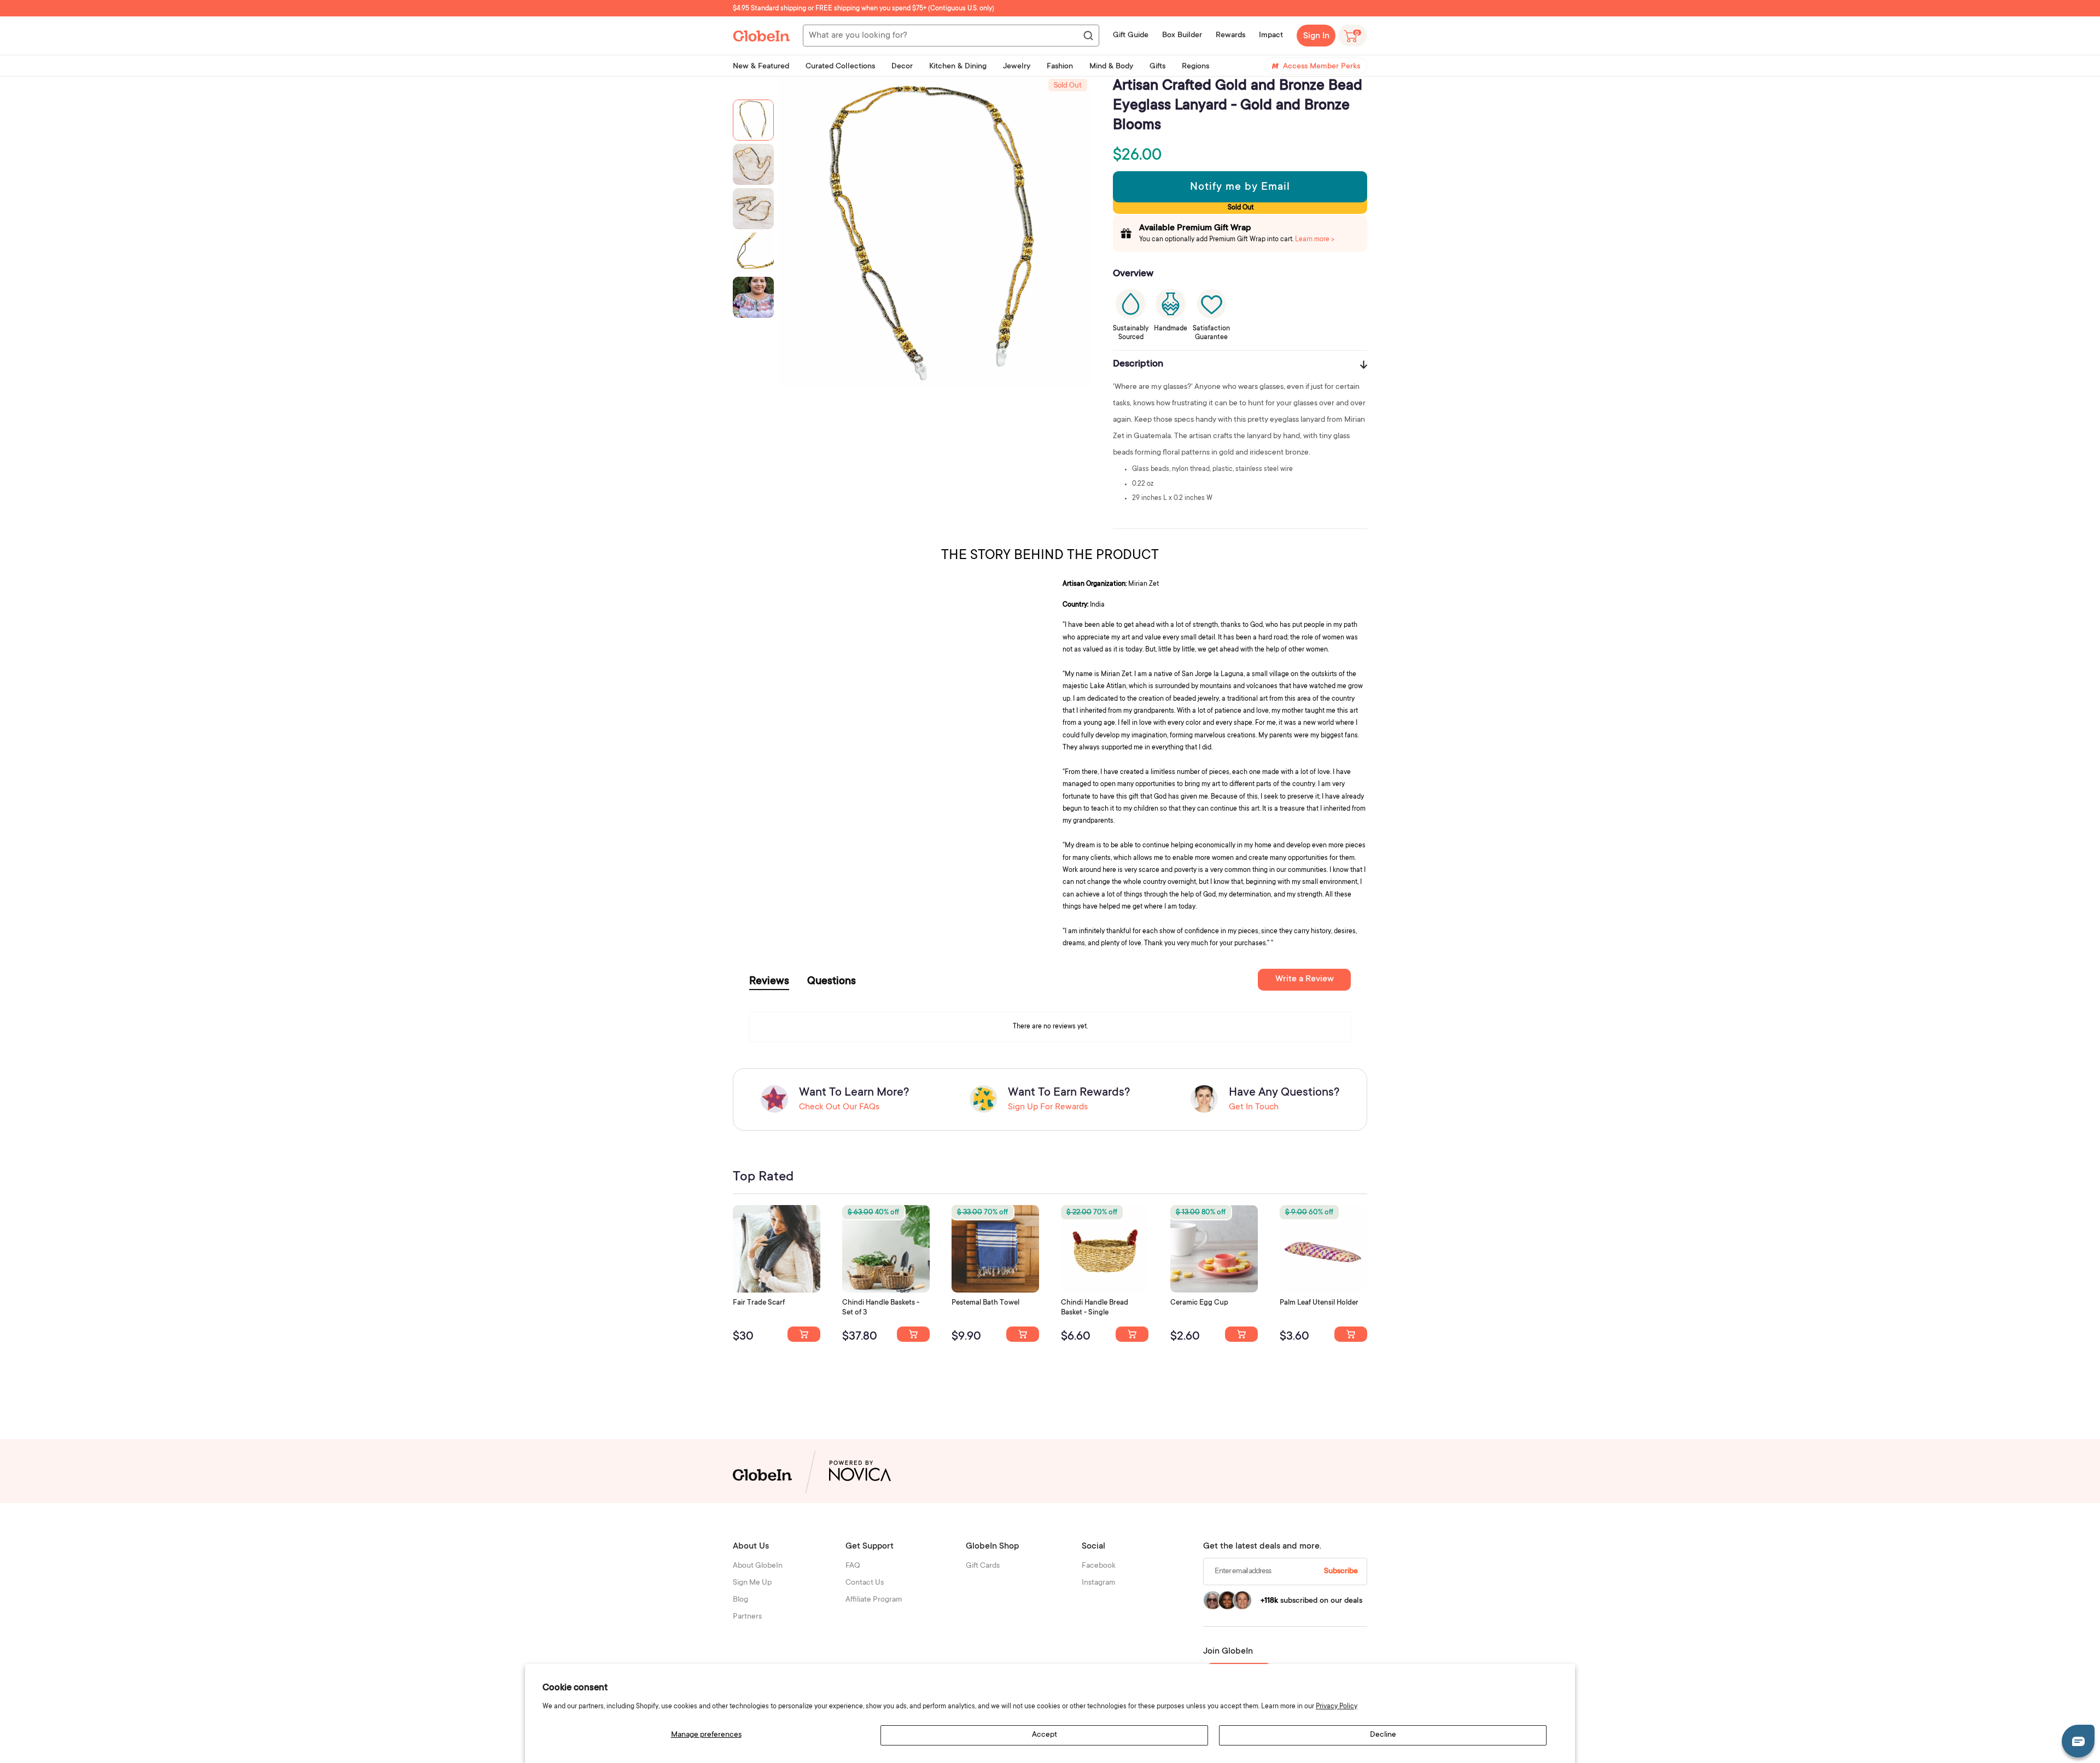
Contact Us (865, 1583)
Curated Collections (840, 67)
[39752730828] (1351, 1334)
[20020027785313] (1132, 1334)
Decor (902, 67)
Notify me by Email (1240, 188)
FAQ (853, 1566)
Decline (1383, 1735)
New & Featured (761, 67)
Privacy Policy (1337, 1707)
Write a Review (1305, 979)
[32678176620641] (804, 1334)
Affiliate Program (874, 1600)
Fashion (1060, 67)
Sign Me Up (752, 1583)
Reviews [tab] (769, 982)
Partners (747, 1617)
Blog (740, 1600)
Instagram (1099, 1583)
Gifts (1157, 67)
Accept (1045, 1735)
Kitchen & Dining (958, 67)
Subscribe (1341, 1572)
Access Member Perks (1322, 67)
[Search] (1088, 36)
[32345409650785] (1023, 1334)
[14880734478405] (913, 1334)
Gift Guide (1131, 36)
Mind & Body (1111, 67)
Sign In (1316, 36)
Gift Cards (983, 1566)
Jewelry (1017, 67)
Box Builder (1182, 36)
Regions (1195, 67)
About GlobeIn (758, 1566)
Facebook (1099, 1566)
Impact (1271, 36)
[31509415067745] (1241, 1334)
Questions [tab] (832, 982)
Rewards (1230, 36)
